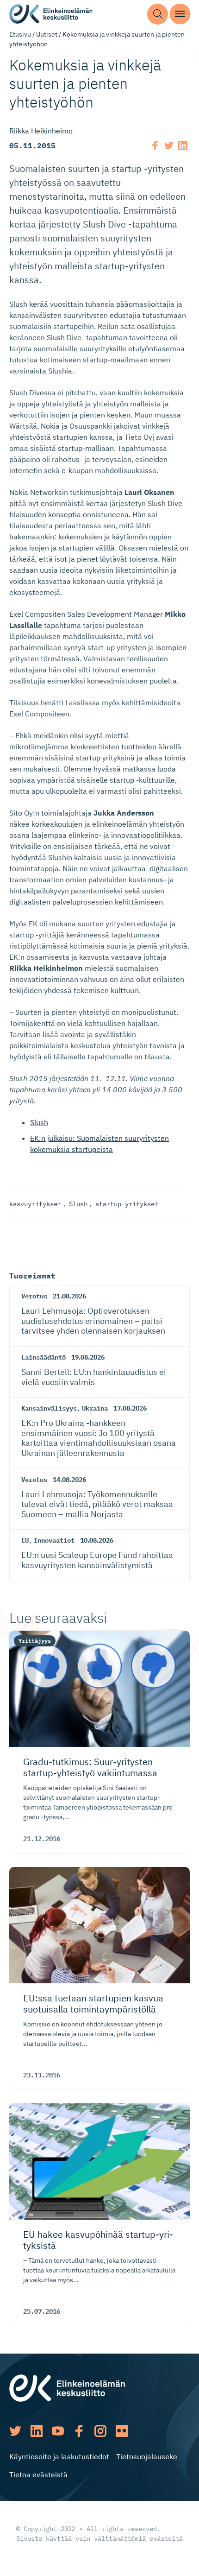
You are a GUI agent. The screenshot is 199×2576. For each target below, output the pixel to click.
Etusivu (20, 34)
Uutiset (47, 34)
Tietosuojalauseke (147, 2456)
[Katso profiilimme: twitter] (15, 2431)
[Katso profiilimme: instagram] (100, 2431)
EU (25, 1540)
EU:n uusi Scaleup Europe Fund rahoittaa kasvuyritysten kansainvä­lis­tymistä (97, 1560)
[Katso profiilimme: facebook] (79, 2431)
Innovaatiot (54, 1540)
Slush (39, 1122)
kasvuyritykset (35, 1204)
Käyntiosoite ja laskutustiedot (59, 2456)
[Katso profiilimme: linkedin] (37, 2431)
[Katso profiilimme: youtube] (58, 2431)
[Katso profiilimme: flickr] (122, 2431)
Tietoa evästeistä (38, 2475)
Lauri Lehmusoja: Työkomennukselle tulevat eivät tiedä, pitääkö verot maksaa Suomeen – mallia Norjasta (97, 1504)
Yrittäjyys (35, 1641)
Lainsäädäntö (44, 1357)
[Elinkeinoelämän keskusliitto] (67, 2387)
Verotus (34, 1296)
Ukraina (95, 1408)
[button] (158, 14)
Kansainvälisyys (49, 1408)
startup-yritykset (127, 1204)
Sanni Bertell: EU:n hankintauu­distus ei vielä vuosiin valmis (94, 1377)
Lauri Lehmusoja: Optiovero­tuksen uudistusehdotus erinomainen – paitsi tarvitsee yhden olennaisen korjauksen (93, 1321)
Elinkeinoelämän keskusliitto (51, 14)
